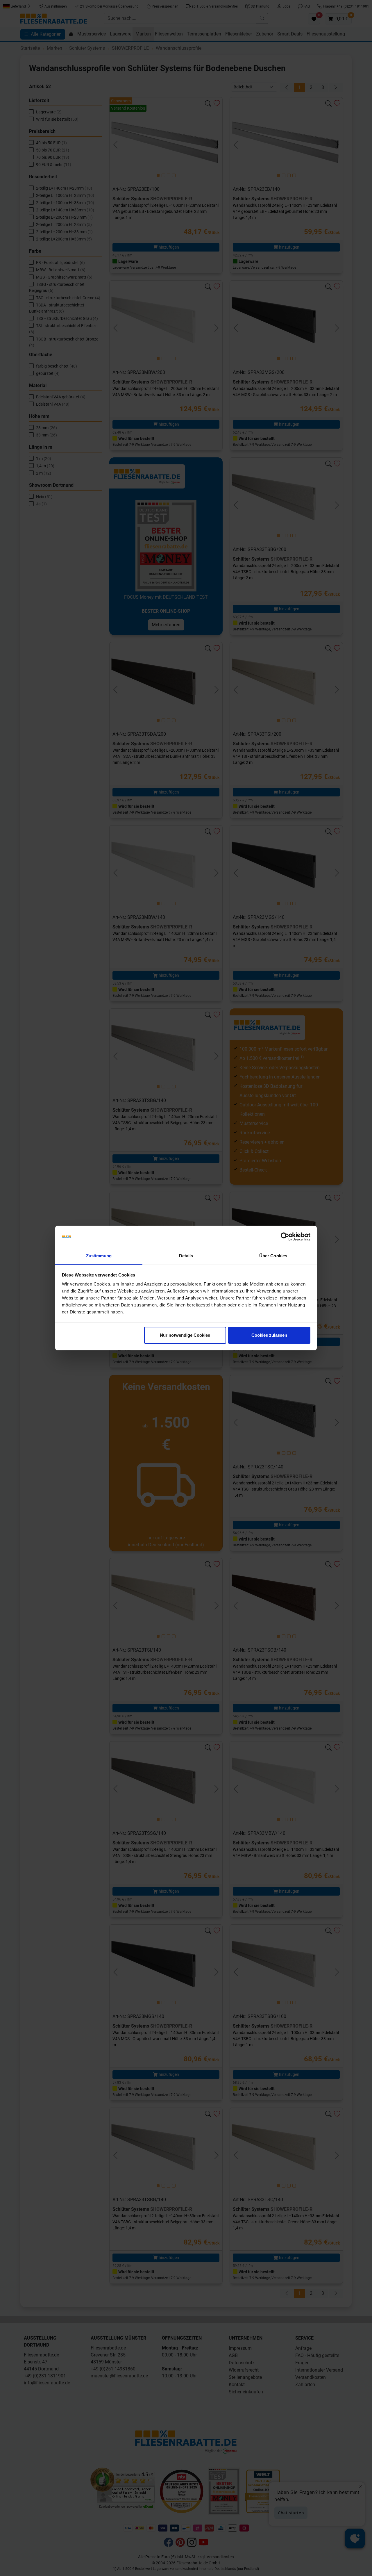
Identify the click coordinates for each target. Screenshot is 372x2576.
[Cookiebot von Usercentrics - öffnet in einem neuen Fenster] (285, 1237)
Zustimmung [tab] (99, 1256)
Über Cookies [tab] (273, 1256)
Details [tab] (186, 1256)
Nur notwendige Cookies (185, 1335)
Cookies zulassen (269, 1335)
